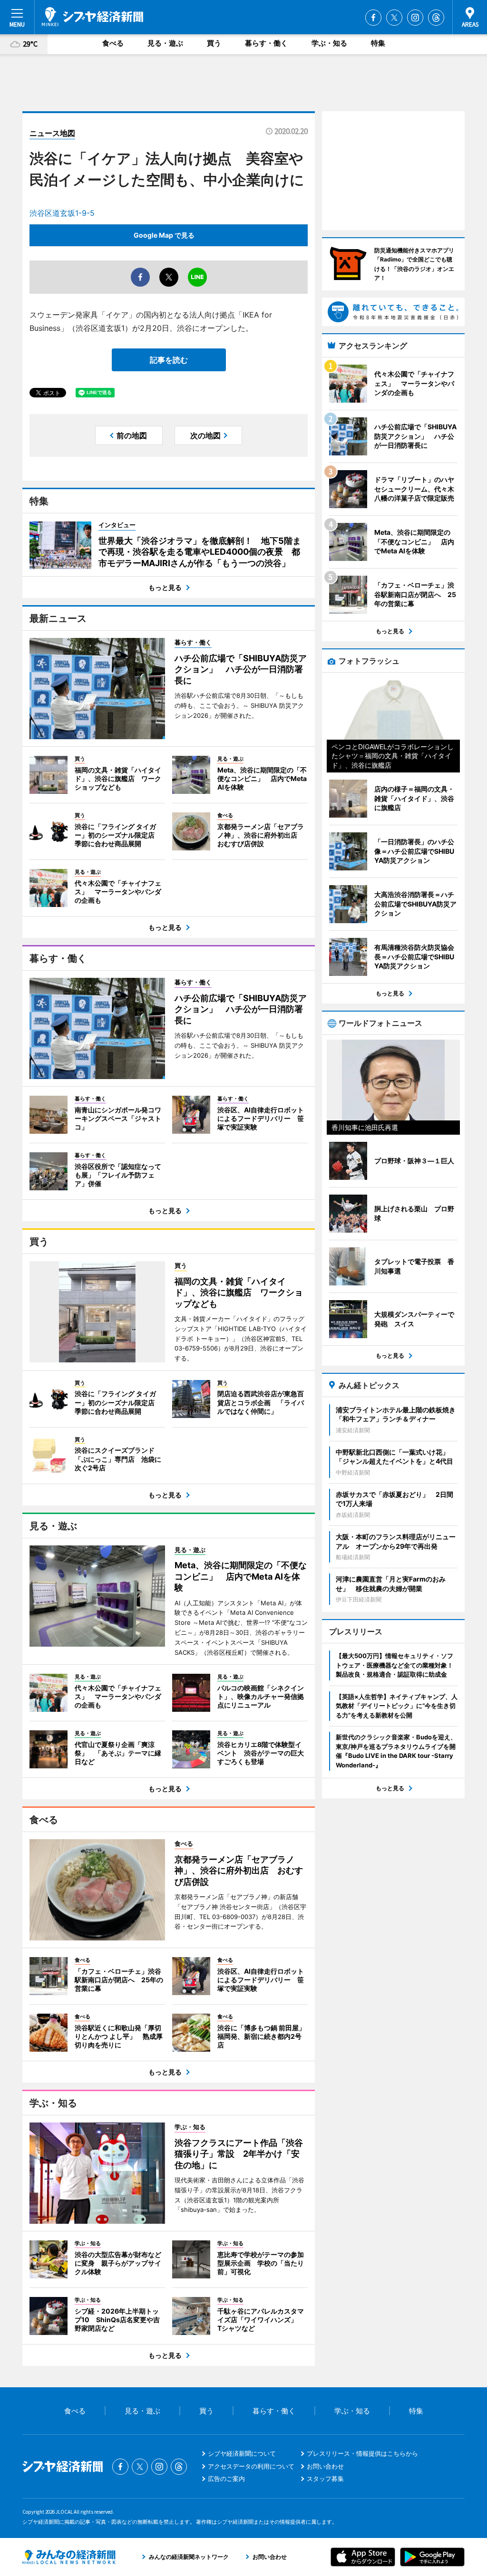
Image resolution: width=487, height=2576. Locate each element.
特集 (378, 43)
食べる (113, 43)
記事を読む (169, 360)
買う (214, 43)
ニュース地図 (52, 133)
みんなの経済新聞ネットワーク (69, 2557)
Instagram (415, 18)
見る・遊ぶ (165, 43)
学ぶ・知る (329, 43)
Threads (436, 18)
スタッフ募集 (325, 2479)
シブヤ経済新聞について (242, 2453)
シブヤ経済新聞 (93, 17)
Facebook (373, 18)
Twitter (394, 18)
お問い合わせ (325, 2466)
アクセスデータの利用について (251, 2466)
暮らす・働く (266, 43)
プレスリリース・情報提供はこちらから (362, 2453)
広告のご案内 (226, 2479)
